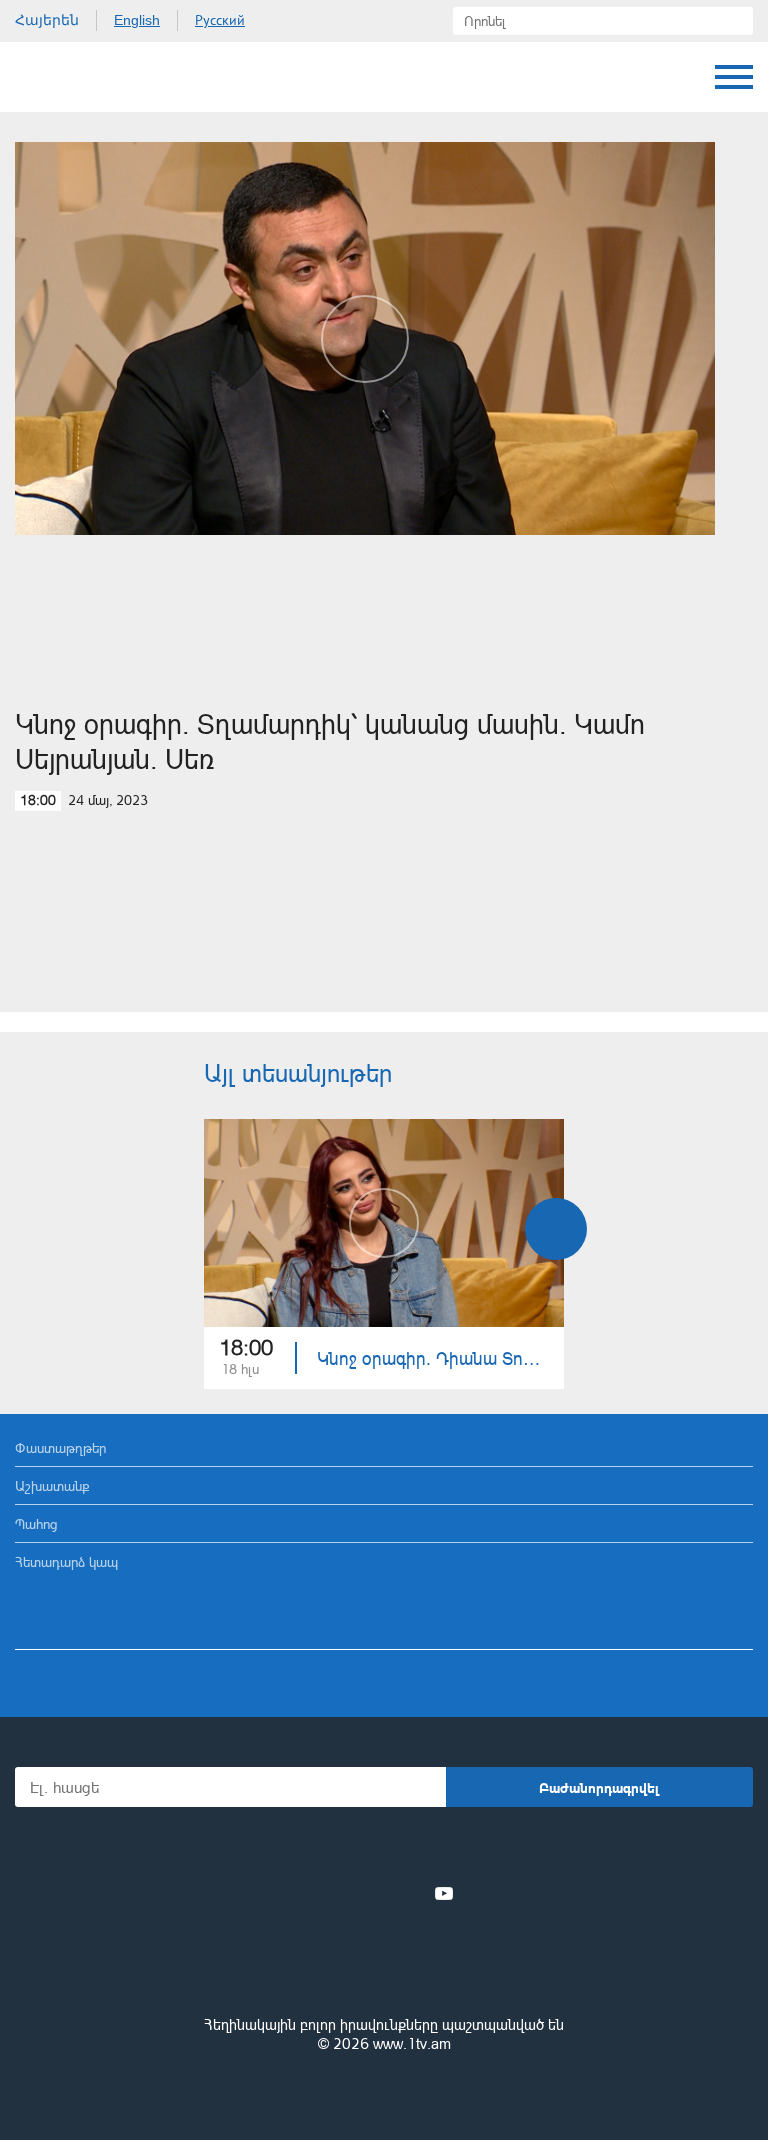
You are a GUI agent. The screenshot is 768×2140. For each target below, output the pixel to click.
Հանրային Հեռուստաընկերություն (90, 77)
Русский (220, 20)
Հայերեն (47, 20)
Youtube (444, 1893)
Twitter (343, 1893)
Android (440, 1849)
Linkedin (377, 1893)
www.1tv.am (412, 2043)
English (137, 20)
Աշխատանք (52, 1485)
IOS (328, 1849)
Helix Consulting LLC (384, 2091)
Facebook (314, 1893)
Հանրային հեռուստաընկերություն (384, 1970)
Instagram (411, 1893)
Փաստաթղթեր (60, 1447)
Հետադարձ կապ (66, 1561)
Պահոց (36, 1523)
